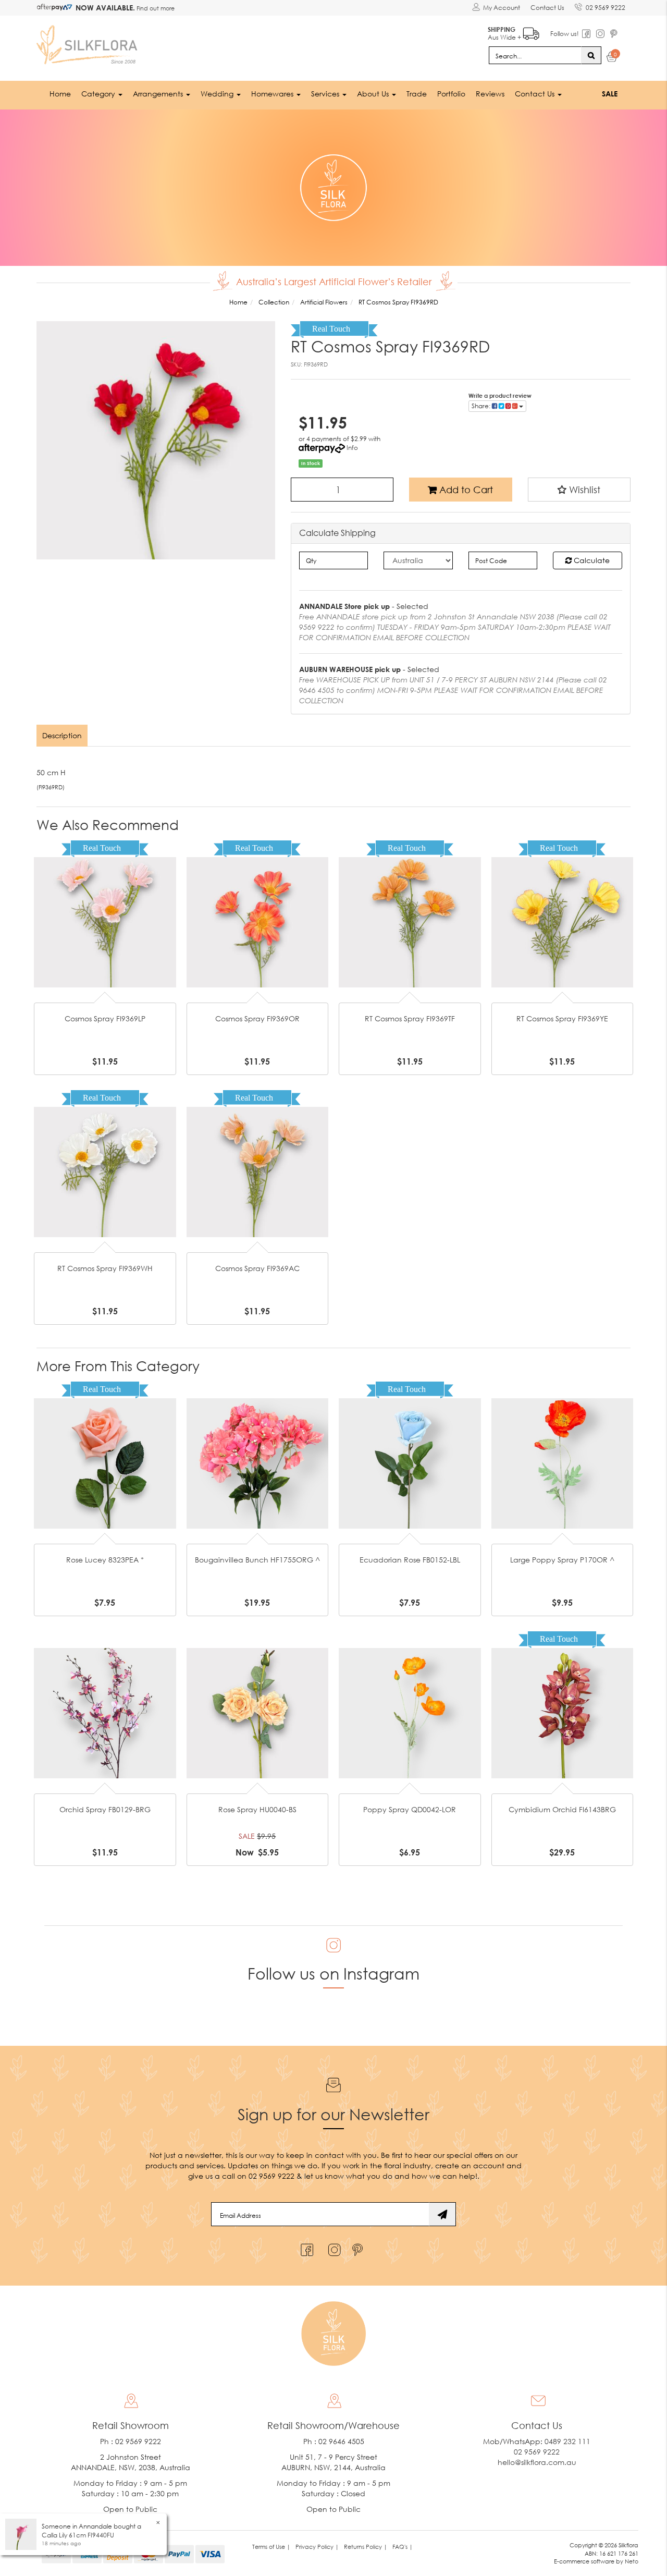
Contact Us (547, 8)
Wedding (218, 94)
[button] (579, 490)
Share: (482, 406)
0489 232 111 (567, 2441)
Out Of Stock (105, 906)
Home (60, 94)
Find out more (155, 8)
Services (326, 94)
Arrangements (159, 94)
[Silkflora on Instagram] (332, 2247)
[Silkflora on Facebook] (306, 2247)
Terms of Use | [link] (271, 2547)
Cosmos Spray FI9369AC (257, 1268)
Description (62, 735)
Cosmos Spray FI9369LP (105, 1018)
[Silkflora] (89, 42)
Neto (632, 2561)
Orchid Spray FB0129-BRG (105, 1809)
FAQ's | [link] (403, 2547)
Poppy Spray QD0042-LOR (410, 1809)
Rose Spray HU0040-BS (257, 1809)
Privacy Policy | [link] (317, 2547)
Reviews (490, 94)
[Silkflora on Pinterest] (359, 2247)
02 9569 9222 (606, 8)
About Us (374, 94)
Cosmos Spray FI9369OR (257, 1018)
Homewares (273, 94)
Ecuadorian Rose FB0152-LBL (410, 1560)
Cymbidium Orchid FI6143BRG (562, 1809)
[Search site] (591, 55)
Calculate (591, 560)
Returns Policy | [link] (366, 2547)
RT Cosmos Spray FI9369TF (410, 1018)
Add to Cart (465, 490)
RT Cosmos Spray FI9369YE (562, 1018)
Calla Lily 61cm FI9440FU (78, 2535)
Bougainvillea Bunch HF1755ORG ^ (257, 1560)
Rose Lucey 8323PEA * (105, 1560)
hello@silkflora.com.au (537, 2462)
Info (352, 448)
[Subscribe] (442, 2214)
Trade (417, 94)
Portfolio (451, 94)
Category (99, 94)
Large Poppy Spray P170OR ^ (562, 1560)
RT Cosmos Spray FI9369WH (105, 1268)
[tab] (63, 736)
